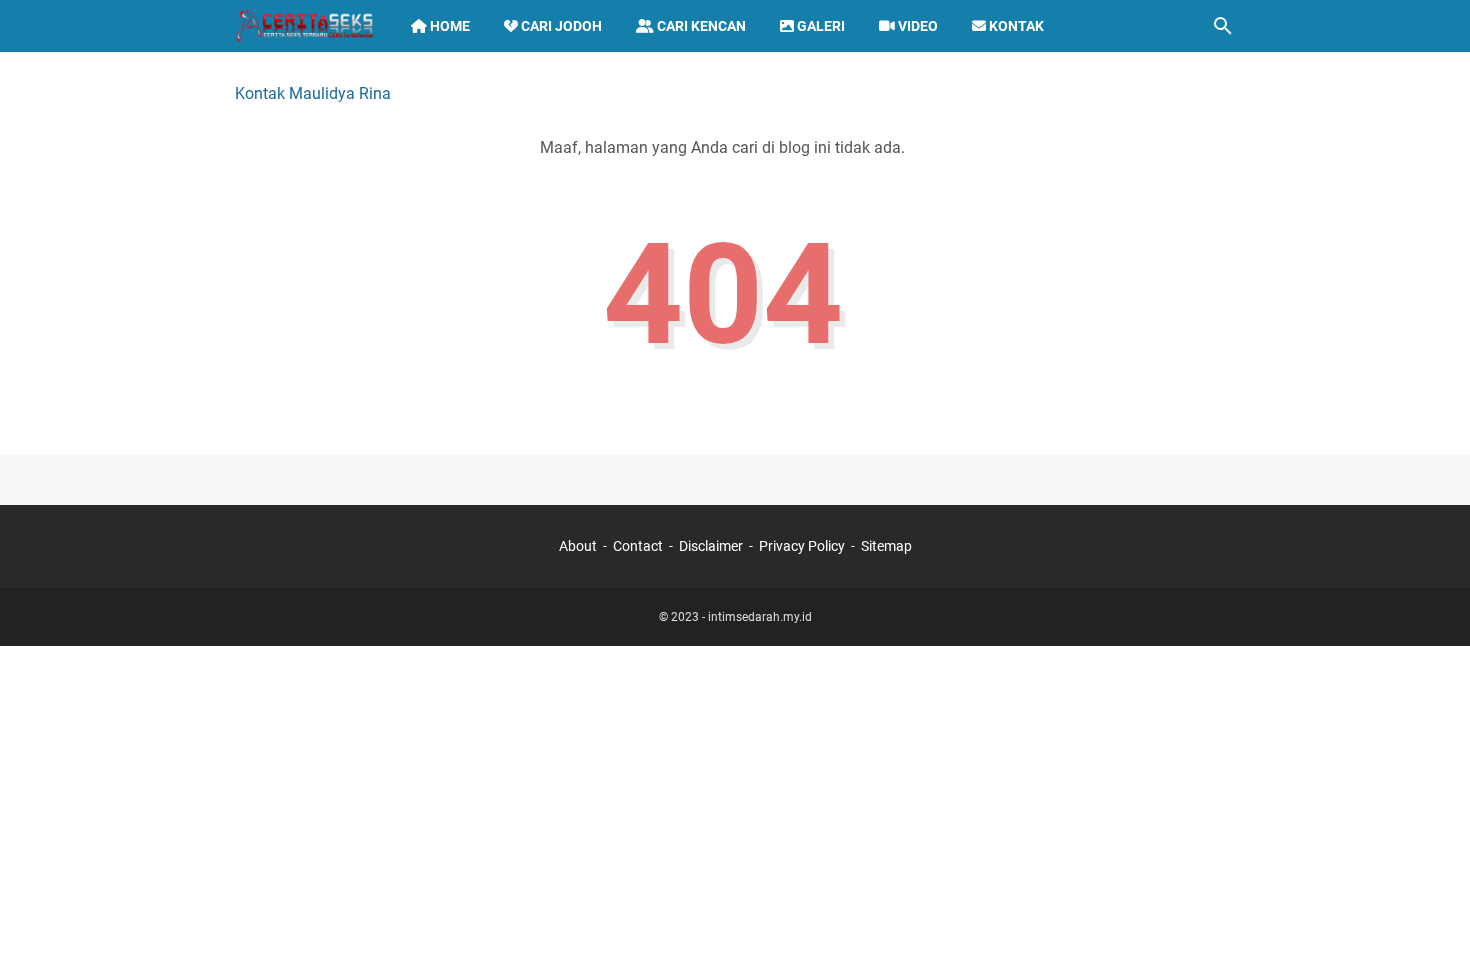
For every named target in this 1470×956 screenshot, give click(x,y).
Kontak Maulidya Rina (313, 93)
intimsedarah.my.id (760, 617)
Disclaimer (711, 546)
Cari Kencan (700, 26)
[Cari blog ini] (1223, 26)
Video (916, 26)
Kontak (1015, 26)
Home (448, 26)
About (578, 546)
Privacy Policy (802, 546)
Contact (638, 546)
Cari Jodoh (560, 26)
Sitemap (886, 546)
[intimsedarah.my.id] (304, 26)
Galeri (819, 26)
